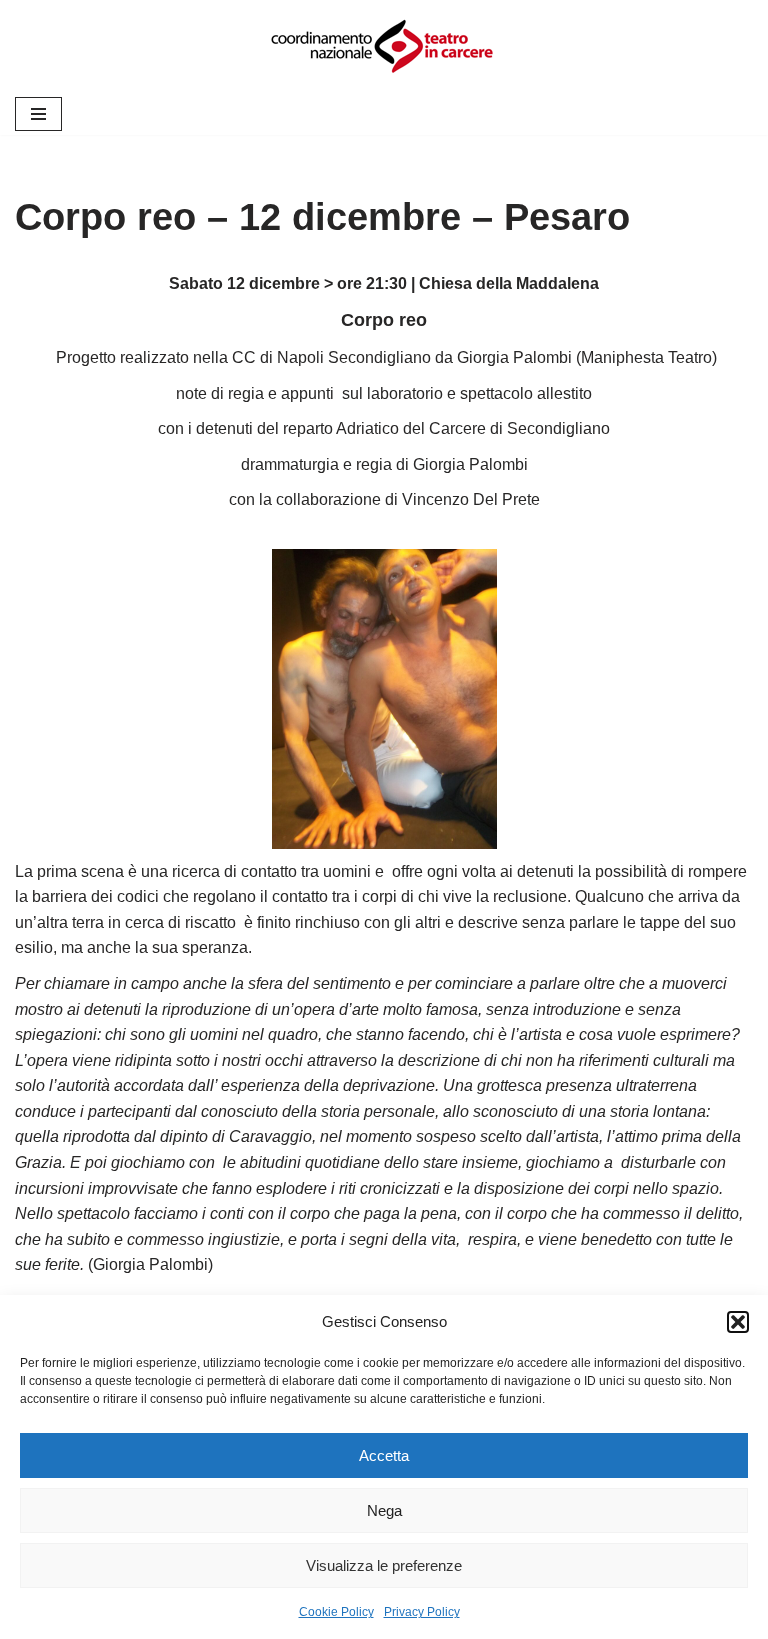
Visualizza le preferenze (384, 1565)
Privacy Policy (422, 1612)
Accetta (384, 1455)
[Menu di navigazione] (38, 114)
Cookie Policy (336, 1612)
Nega (384, 1510)
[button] (738, 1322)
